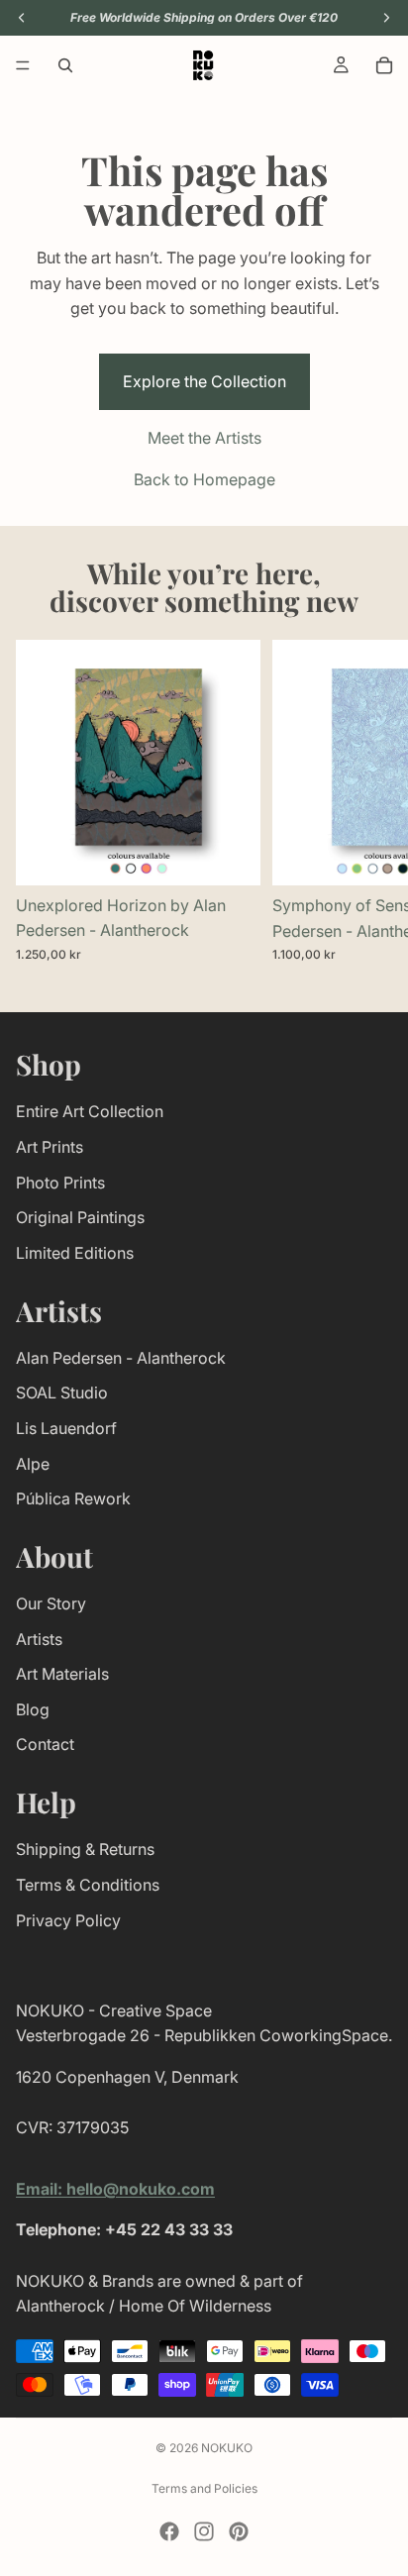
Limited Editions (75, 1253)
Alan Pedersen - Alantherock (121, 1358)
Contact (45, 1744)
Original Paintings (80, 1217)
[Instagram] (204, 2531)
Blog (33, 1709)
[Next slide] (370, 801)
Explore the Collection (204, 381)
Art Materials (62, 1674)
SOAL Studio (62, 1392)
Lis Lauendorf (66, 1428)
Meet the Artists (204, 438)
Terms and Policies (204, 2488)
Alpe (33, 1463)
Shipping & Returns (85, 1849)
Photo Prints (60, 1182)
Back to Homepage (204, 479)
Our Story (51, 1603)
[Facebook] (169, 2531)
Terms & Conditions (88, 1885)
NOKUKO (227, 2448)
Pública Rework (73, 1498)
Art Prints (50, 1147)
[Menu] (23, 65)
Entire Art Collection (90, 1111)
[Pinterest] (239, 2531)
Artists (39, 1639)
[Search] (65, 65)
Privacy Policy (68, 1920)
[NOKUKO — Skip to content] (203, 65)
